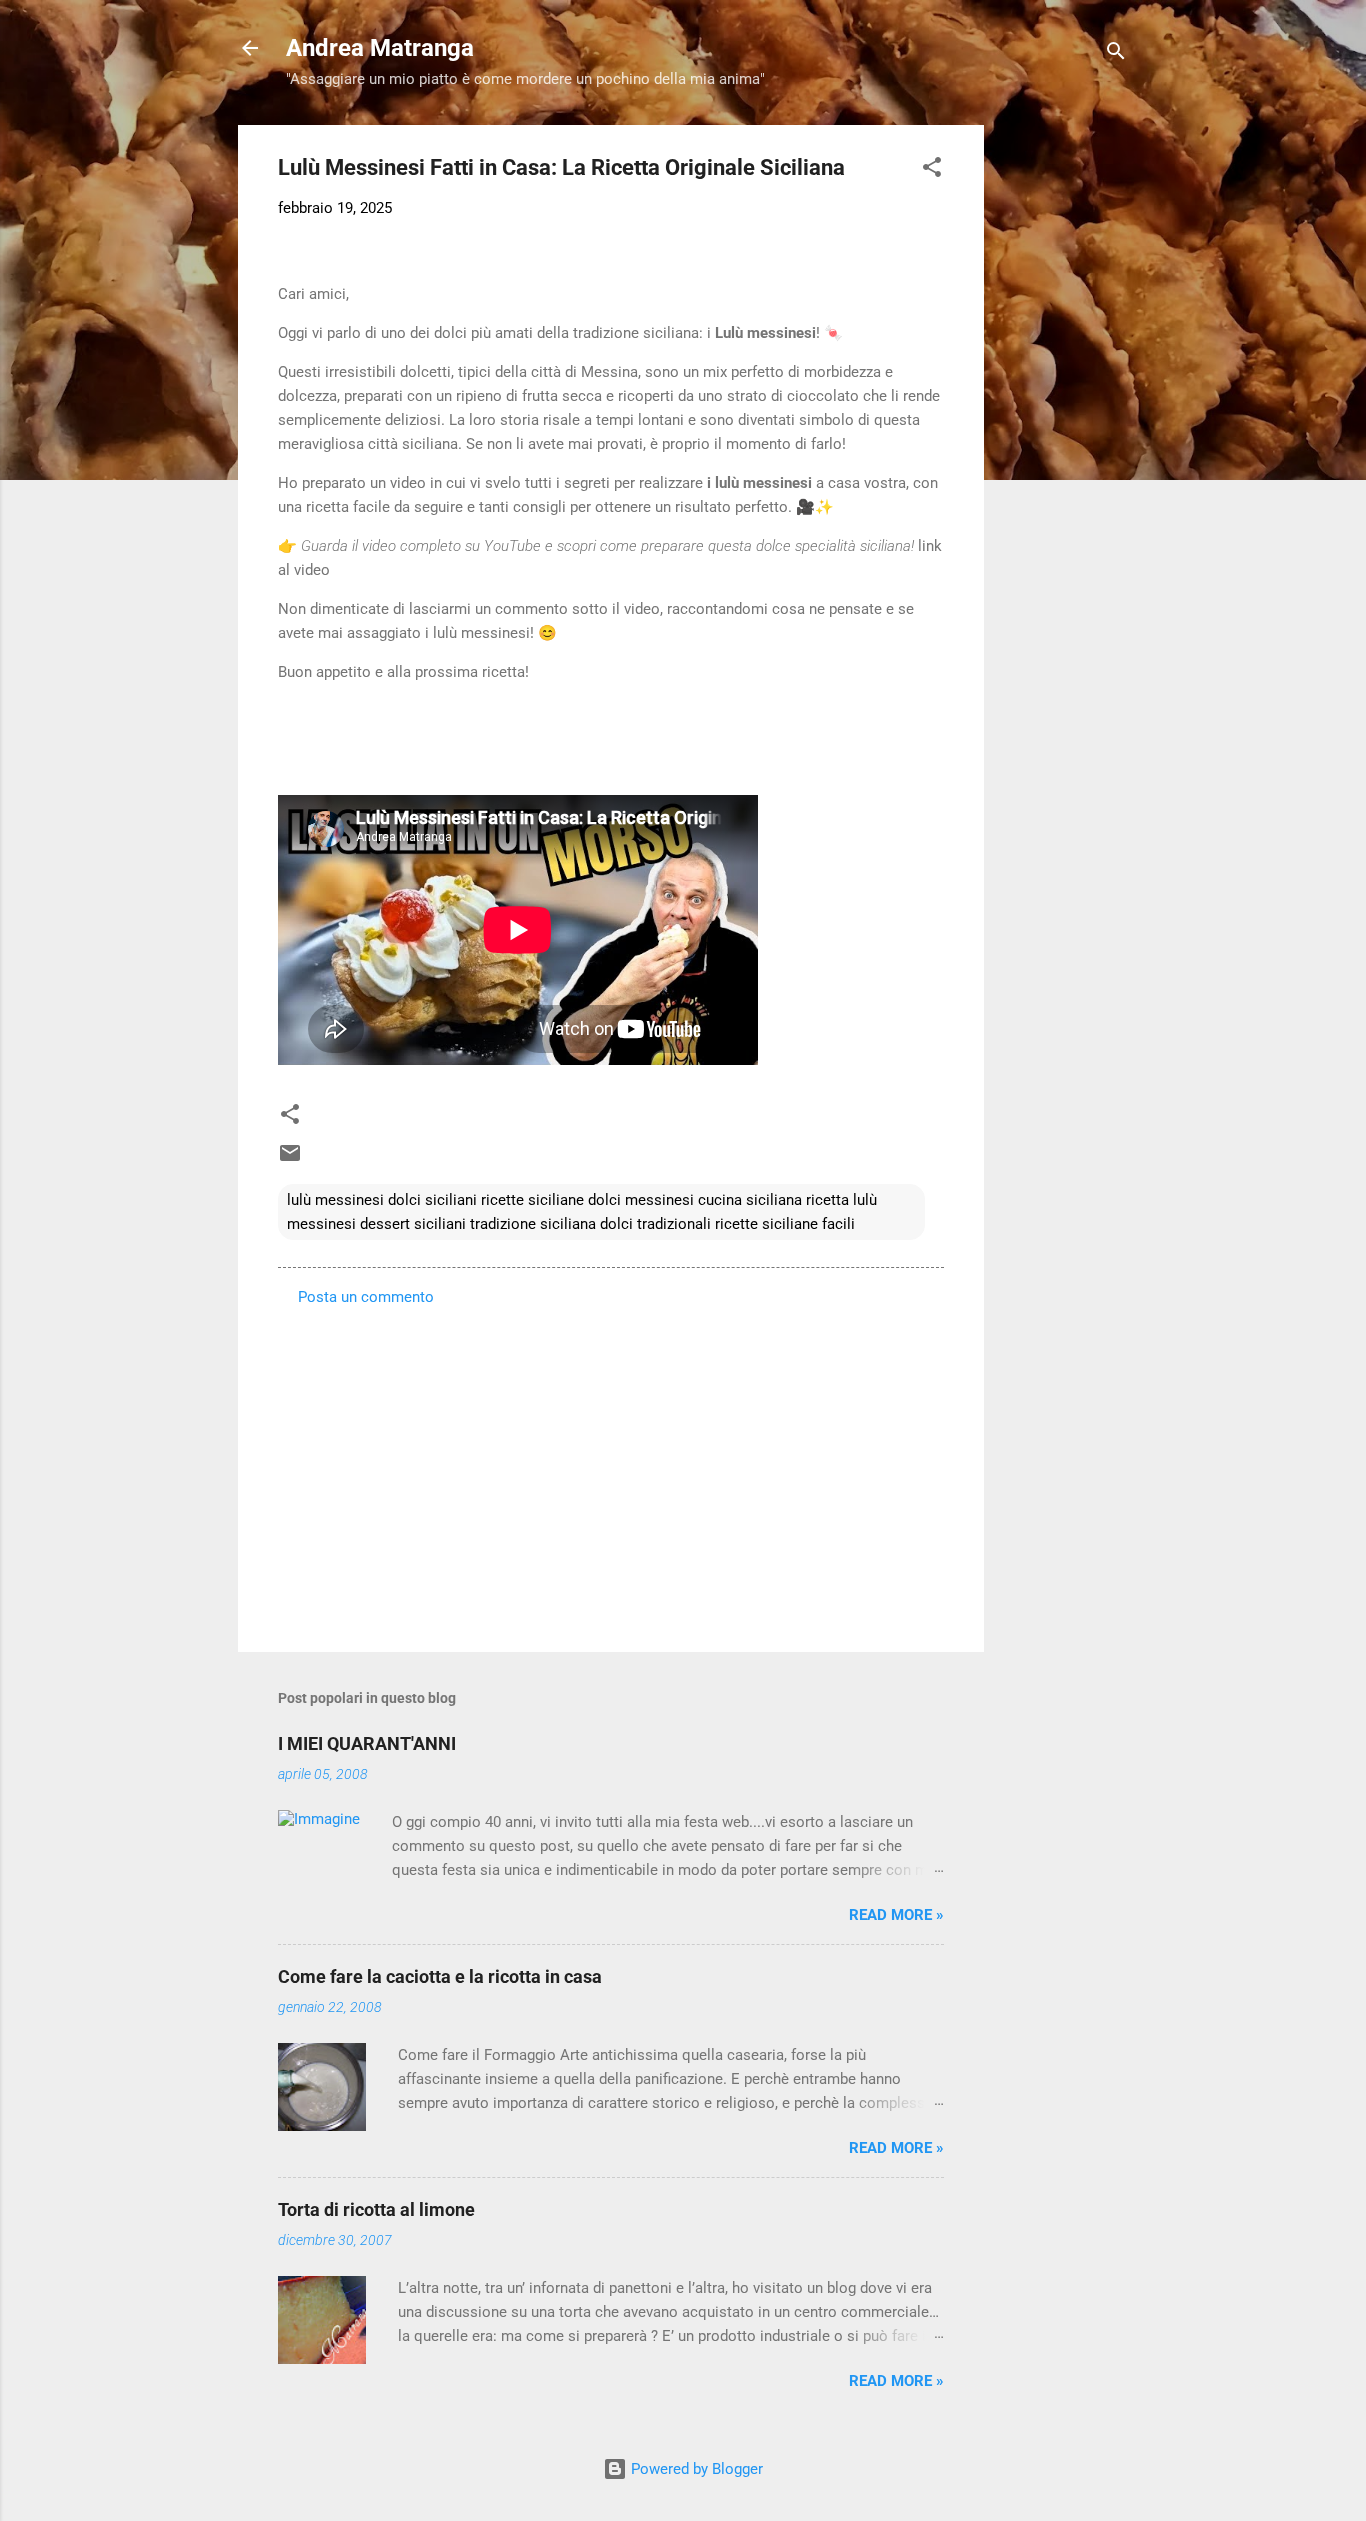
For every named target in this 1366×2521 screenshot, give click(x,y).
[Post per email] (290, 1160)
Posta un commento (366, 1297)
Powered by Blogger (695, 2469)
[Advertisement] (1064, 425)
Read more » (896, 1915)
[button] (932, 170)
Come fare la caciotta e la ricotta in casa (440, 1976)
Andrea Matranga (380, 48)
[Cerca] (1116, 54)
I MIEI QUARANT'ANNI (367, 1743)
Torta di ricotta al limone (376, 2209)
